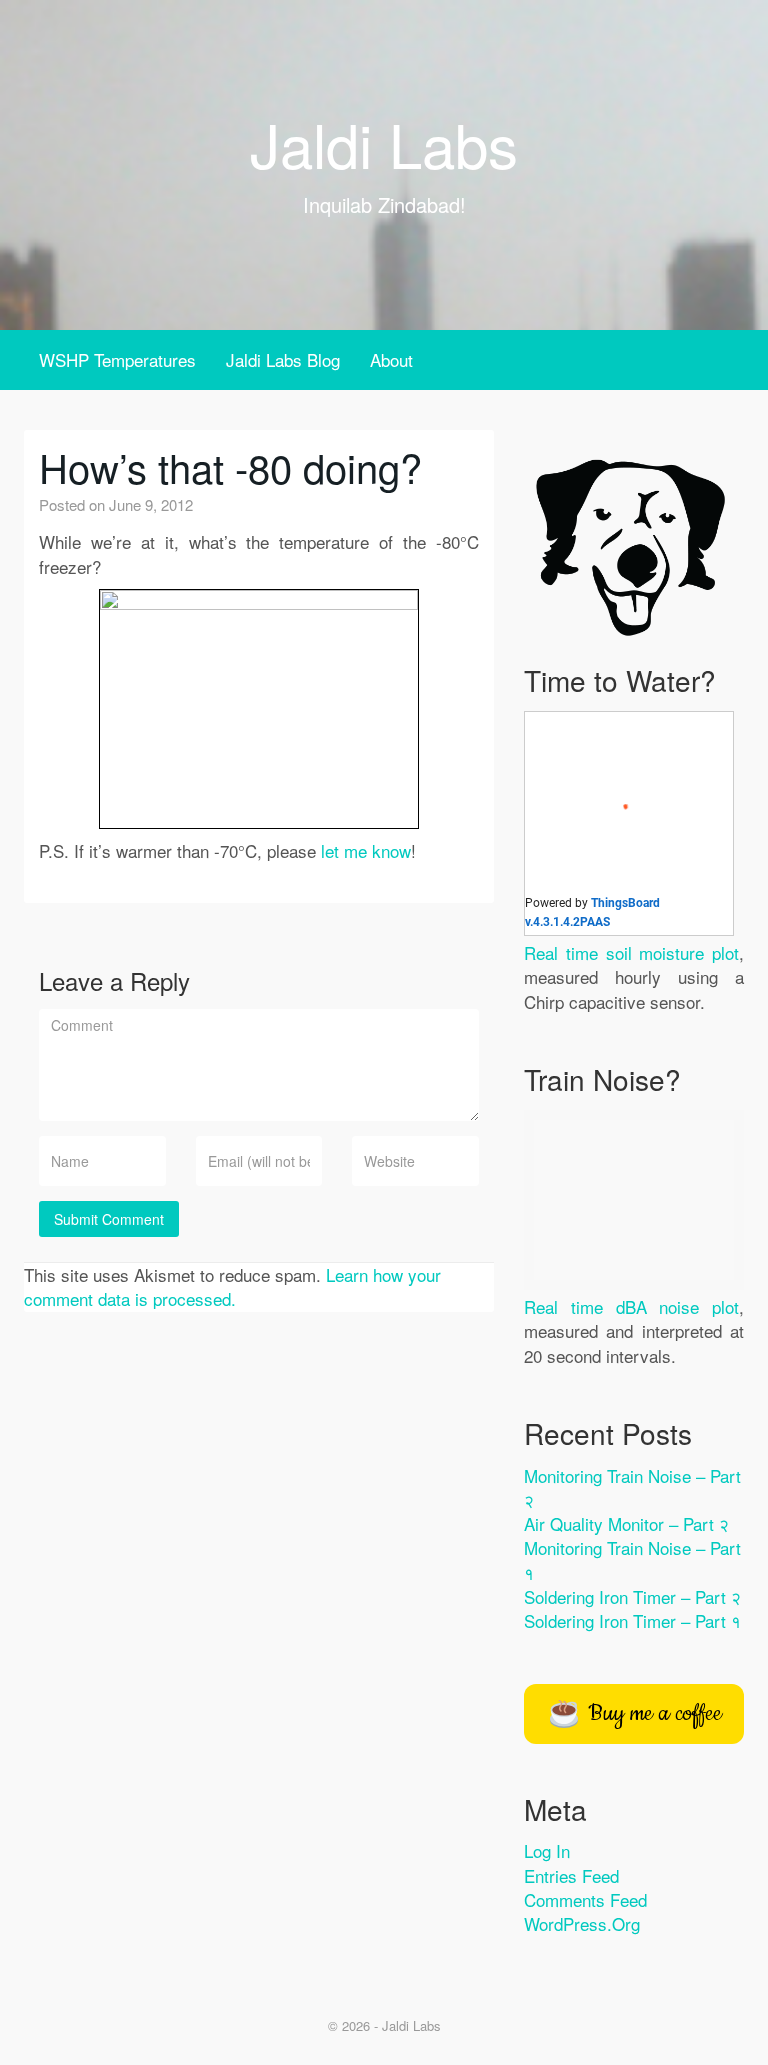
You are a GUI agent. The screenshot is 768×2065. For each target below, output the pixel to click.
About (391, 359)
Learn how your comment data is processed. (232, 1286)
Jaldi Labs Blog (283, 359)
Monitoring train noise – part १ (632, 1559)
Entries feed (571, 1875)
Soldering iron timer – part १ (632, 1620)
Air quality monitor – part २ (626, 1523)
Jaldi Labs (384, 143)
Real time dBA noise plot (631, 1306)
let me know (366, 850)
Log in (547, 1850)
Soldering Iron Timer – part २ (632, 1596)
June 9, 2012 (151, 504)
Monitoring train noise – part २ (632, 1487)
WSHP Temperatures (117, 359)
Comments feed (585, 1899)
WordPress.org (582, 1923)
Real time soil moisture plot (631, 952)
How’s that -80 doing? (230, 466)
